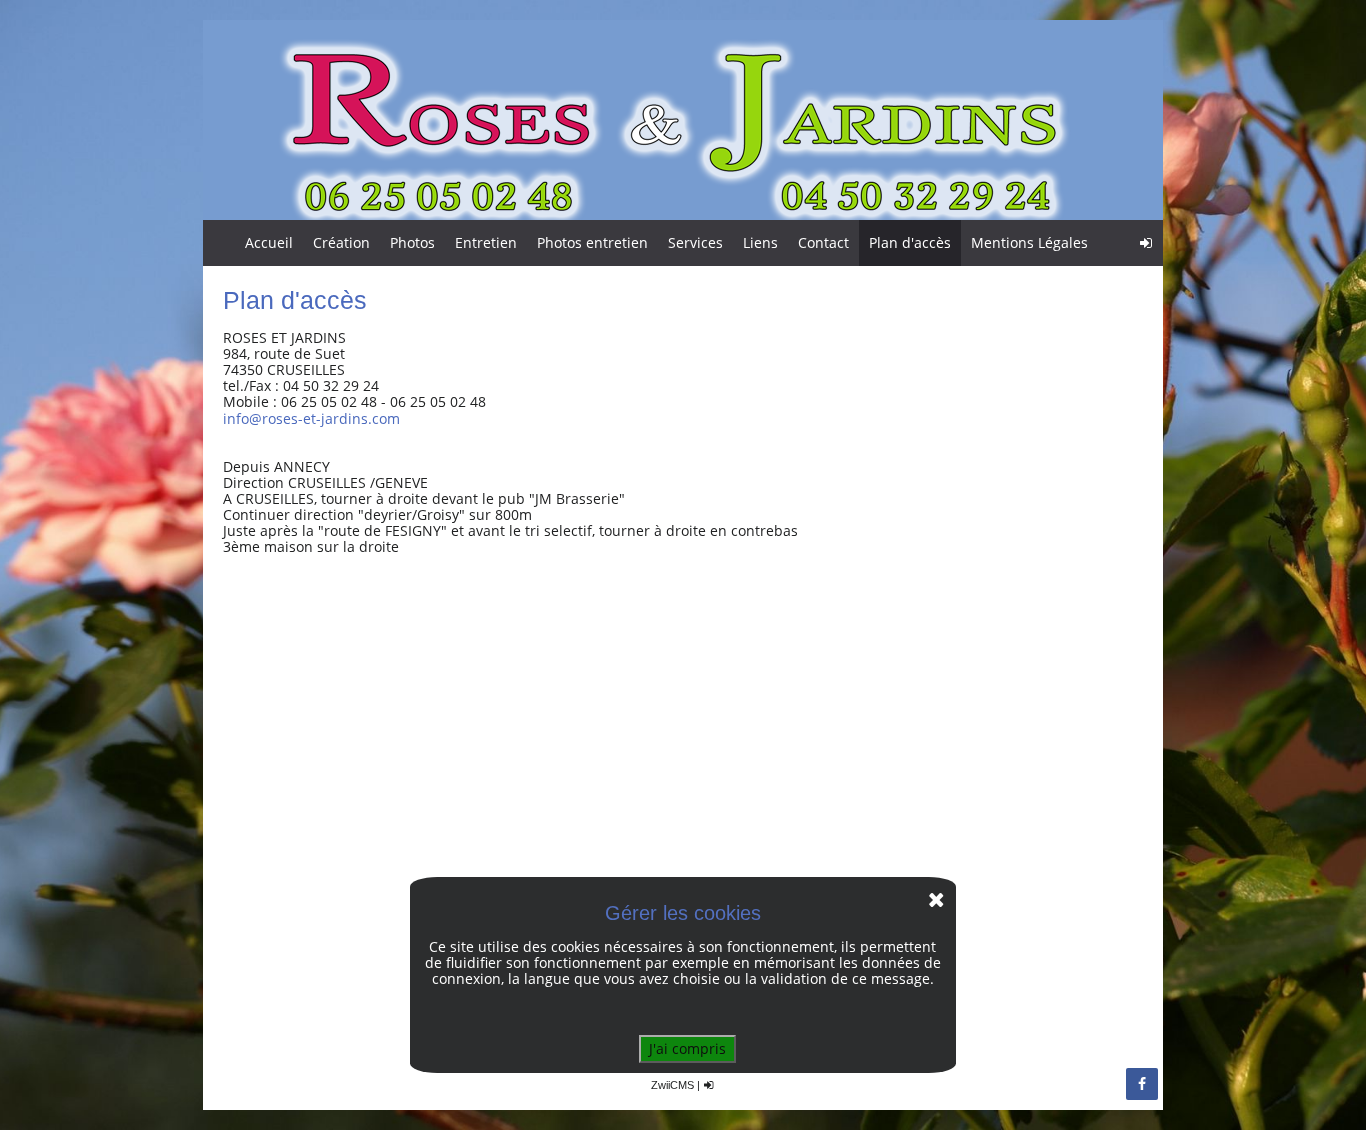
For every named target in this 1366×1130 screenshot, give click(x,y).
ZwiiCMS (672, 1085)
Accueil (269, 242)
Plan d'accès (910, 242)
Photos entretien (592, 242)
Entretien (486, 242)
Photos (412, 242)
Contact (823, 242)
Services (695, 242)
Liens (760, 242)
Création (341, 242)
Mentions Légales (1029, 242)
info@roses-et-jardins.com (311, 418)
